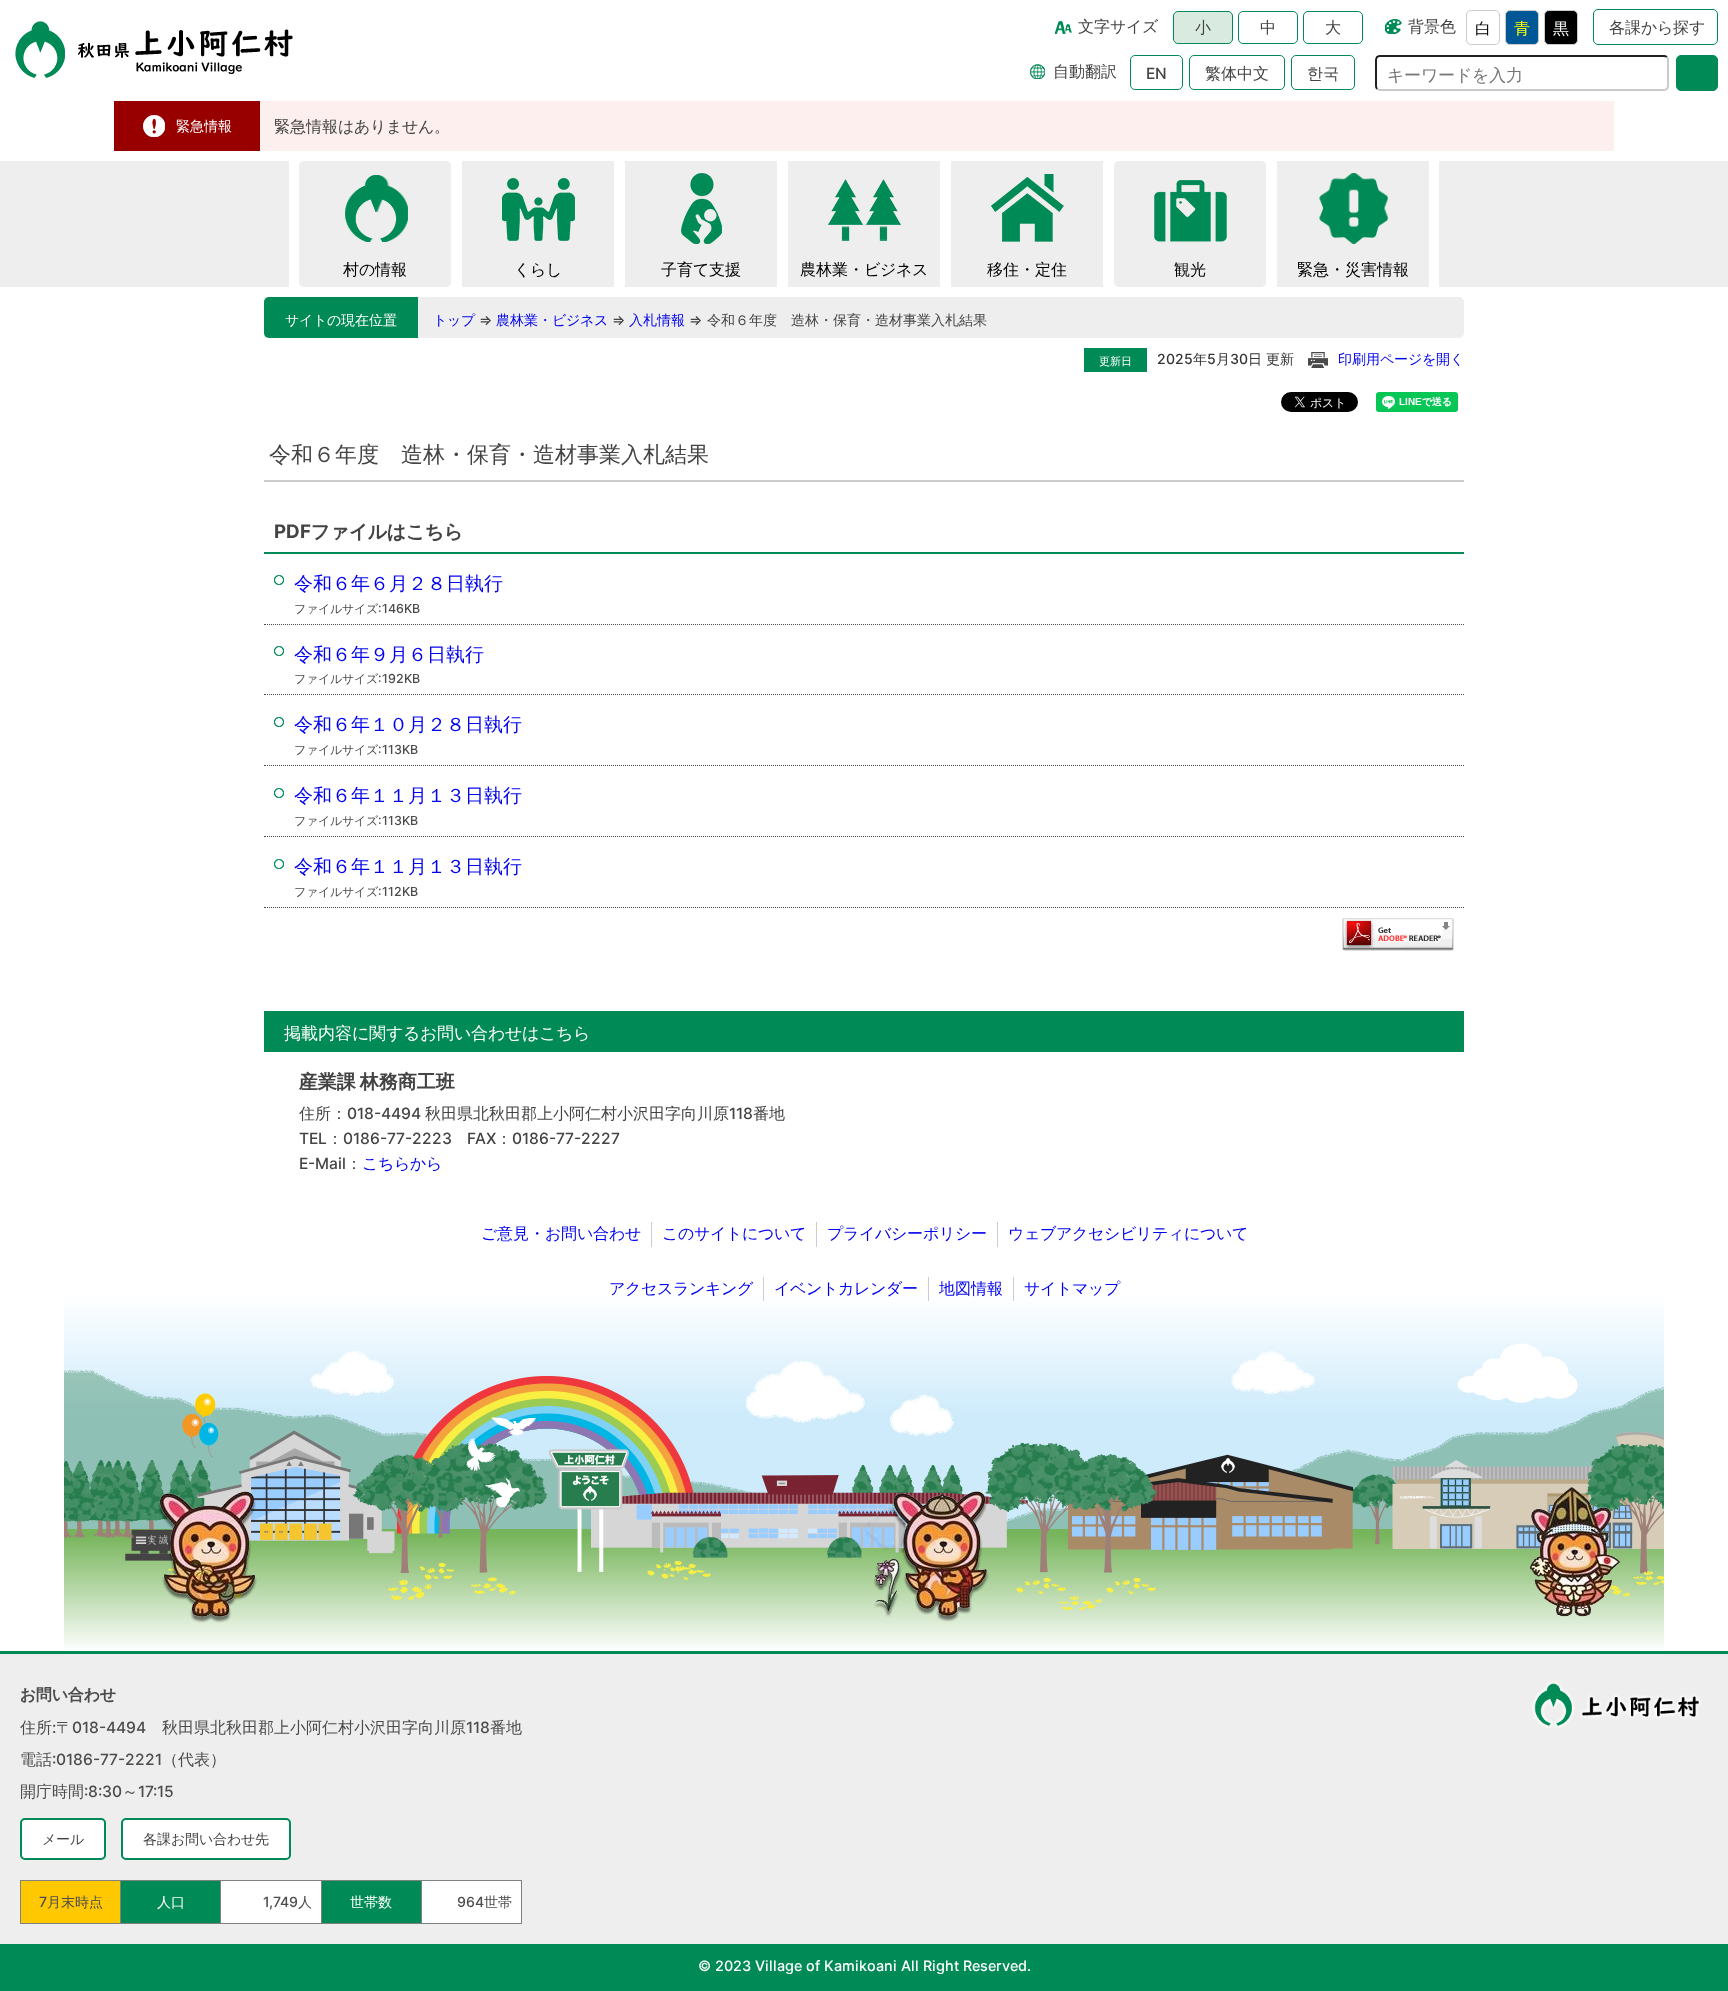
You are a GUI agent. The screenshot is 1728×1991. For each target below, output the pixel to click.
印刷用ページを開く (1401, 358)
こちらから (402, 1163)
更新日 (1115, 361)
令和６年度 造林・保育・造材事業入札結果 (847, 319)
